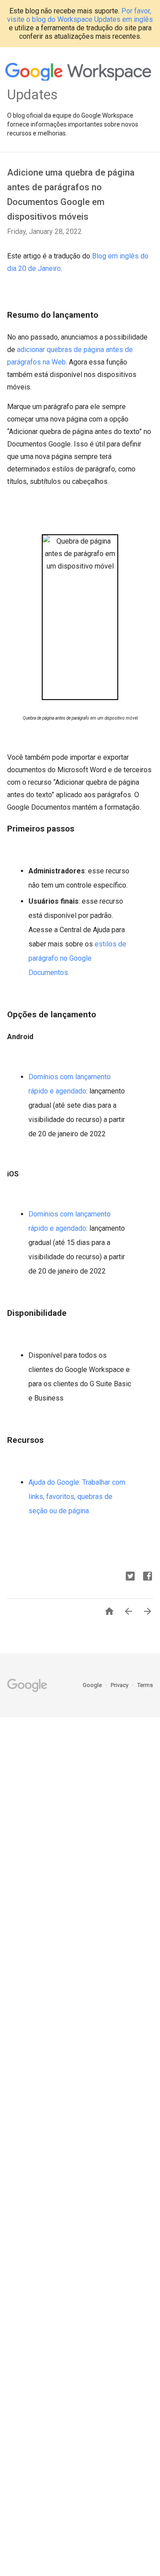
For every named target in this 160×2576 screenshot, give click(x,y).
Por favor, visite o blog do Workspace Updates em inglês (80, 15)
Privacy (120, 1685)
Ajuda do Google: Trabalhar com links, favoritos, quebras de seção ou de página (77, 1497)
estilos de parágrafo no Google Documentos (77, 958)
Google (93, 1685)
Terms (145, 1685)
